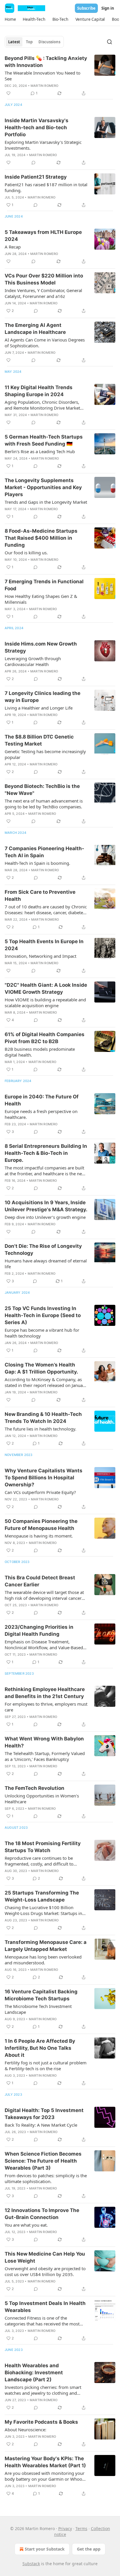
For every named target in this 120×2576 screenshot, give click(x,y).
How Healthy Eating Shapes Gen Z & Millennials (41, 599)
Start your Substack (45, 2549)
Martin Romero (45, 86)
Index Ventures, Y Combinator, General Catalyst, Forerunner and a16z (43, 293)
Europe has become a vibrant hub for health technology (42, 1333)
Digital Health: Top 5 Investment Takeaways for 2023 (44, 2114)
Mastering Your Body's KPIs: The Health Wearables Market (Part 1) (45, 2462)
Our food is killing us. (26, 553)
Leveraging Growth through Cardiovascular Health (33, 661)
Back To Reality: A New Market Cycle (41, 2125)
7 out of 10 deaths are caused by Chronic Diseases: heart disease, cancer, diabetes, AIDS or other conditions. (46, 910)
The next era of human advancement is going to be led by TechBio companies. (44, 804)
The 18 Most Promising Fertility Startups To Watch (43, 1847)
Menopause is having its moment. (39, 1536)
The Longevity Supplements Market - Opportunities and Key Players (43, 487)
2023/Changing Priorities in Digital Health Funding (39, 1631)
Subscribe (86, 8)
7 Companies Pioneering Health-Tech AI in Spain (44, 852)
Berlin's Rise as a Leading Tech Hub (40, 451)
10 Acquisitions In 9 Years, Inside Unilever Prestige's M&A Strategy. (46, 1206)
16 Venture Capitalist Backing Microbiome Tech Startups (41, 1995)
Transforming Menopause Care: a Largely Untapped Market (46, 1946)
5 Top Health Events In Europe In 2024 (44, 945)
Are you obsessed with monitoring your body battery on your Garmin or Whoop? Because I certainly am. (46, 2476)
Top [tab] (29, 42)
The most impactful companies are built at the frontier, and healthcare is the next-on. (46, 1171)
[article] (60, 76)
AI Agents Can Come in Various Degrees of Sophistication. (45, 343)
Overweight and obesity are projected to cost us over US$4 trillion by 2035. (45, 2271)
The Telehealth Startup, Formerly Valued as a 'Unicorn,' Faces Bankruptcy (45, 1756)
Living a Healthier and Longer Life (39, 708)
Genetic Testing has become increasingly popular (45, 754)
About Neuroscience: (25, 2430)
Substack (31, 2564)
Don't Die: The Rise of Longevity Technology (43, 1250)
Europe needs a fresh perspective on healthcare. (41, 1114)
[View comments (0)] (33, 163)
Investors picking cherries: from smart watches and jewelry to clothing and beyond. (43, 2390)
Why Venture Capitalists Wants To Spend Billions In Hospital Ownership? (44, 1478)
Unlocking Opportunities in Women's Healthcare (42, 1799)
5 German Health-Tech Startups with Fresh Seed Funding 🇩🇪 (44, 440)
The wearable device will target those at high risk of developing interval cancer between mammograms (44, 1595)
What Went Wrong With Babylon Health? (44, 1742)
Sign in (108, 8)
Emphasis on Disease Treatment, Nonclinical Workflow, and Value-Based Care (44, 1645)
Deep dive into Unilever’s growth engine (45, 1217)
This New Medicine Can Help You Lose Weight (45, 2257)
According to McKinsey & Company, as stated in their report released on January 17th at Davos (46, 1382)
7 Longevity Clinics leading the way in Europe (43, 697)
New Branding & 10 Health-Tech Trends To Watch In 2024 (43, 1418)
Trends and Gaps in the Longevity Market (46, 502)
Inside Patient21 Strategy (36, 177)
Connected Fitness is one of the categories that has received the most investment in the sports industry (42, 2321)
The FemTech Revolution (35, 1788)
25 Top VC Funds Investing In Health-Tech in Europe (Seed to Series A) (43, 1315)
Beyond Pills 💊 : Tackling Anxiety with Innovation (46, 62)
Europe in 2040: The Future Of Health (42, 1100)
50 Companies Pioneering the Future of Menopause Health (41, 1525)
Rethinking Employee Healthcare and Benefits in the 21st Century (45, 1693)
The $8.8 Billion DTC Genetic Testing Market (39, 740)
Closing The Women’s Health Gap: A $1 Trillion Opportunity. (41, 1368)
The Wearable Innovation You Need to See (43, 76)
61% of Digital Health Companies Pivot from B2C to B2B (45, 1038)
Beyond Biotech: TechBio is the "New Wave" (42, 790)
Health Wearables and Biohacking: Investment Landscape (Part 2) (34, 2373)
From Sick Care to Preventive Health (40, 896)
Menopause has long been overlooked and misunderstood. (43, 1960)
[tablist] (34, 42)
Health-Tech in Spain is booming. (37, 863)
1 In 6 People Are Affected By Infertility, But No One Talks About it (40, 2048)
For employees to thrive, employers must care (46, 1707)
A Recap (13, 247)
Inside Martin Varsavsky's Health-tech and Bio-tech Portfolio (37, 127)
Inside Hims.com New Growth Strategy (41, 647)
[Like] (8, 93)
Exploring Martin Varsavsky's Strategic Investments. (43, 145)
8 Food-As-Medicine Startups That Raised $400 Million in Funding (41, 538)
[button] (10, 19)
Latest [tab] (14, 42)
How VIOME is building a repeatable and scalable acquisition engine (45, 1003)
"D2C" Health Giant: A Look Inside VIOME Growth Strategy (46, 988)
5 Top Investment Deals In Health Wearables (45, 2307)
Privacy (65, 2528)
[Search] (110, 42)
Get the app (89, 2549)
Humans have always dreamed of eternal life (46, 1264)
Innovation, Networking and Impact (40, 956)
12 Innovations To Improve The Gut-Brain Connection (42, 2214)
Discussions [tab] (49, 42)
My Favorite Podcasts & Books (41, 2422)
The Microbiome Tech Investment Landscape (38, 2009)
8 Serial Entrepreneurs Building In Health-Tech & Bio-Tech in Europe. (46, 1153)
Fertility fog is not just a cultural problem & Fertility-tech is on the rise (46, 2066)
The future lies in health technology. (40, 1429)
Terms (81, 2528)
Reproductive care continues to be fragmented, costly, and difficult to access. (39, 1861)
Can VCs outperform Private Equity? (40, 1492)
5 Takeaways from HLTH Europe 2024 (43, 236)
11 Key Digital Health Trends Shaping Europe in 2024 (39, 391)
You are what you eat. (26, 2225)
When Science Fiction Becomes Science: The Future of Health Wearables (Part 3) (43, 2161)
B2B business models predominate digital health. (40, 1052)
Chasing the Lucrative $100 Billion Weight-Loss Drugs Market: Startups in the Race (43, 1910)
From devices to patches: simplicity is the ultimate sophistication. (46, 2178)
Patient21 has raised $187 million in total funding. (46, 187)
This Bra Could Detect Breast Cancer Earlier (40, 1581)
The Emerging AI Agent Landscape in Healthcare (35, 329)
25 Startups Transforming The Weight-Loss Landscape (42, 1896)
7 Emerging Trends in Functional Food (44, 585)
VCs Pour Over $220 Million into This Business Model (44, 279)
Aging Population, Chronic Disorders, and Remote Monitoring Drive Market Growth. (42, 405)
